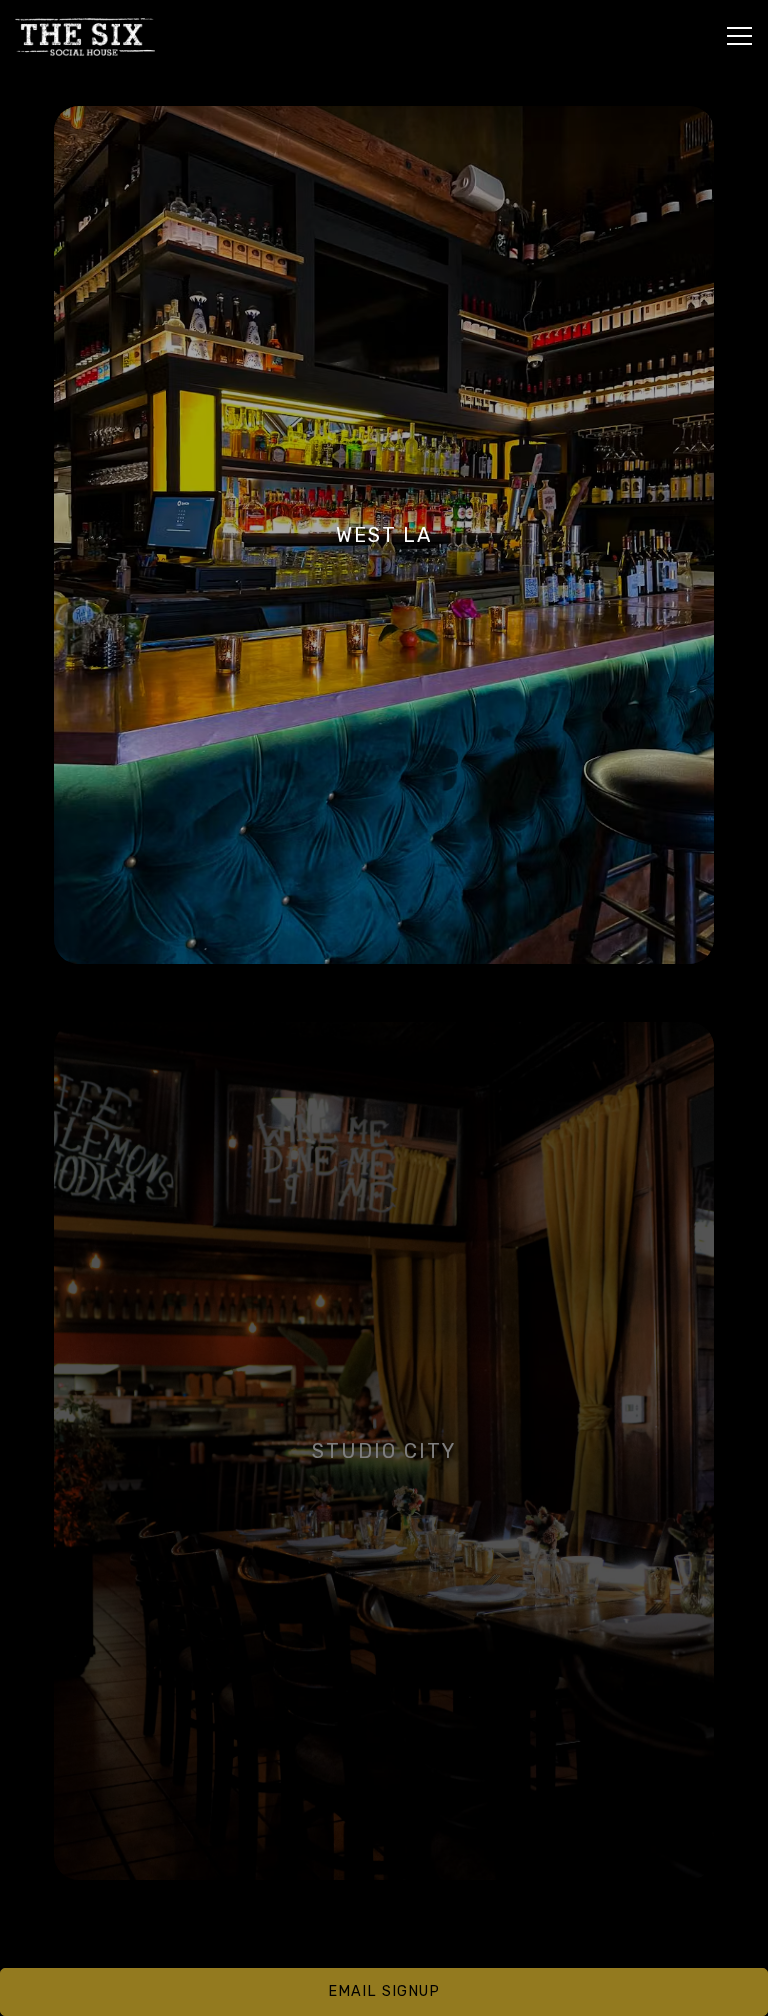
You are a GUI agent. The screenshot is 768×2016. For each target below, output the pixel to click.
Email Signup (384, 1991)
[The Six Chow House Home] (85, 36)
